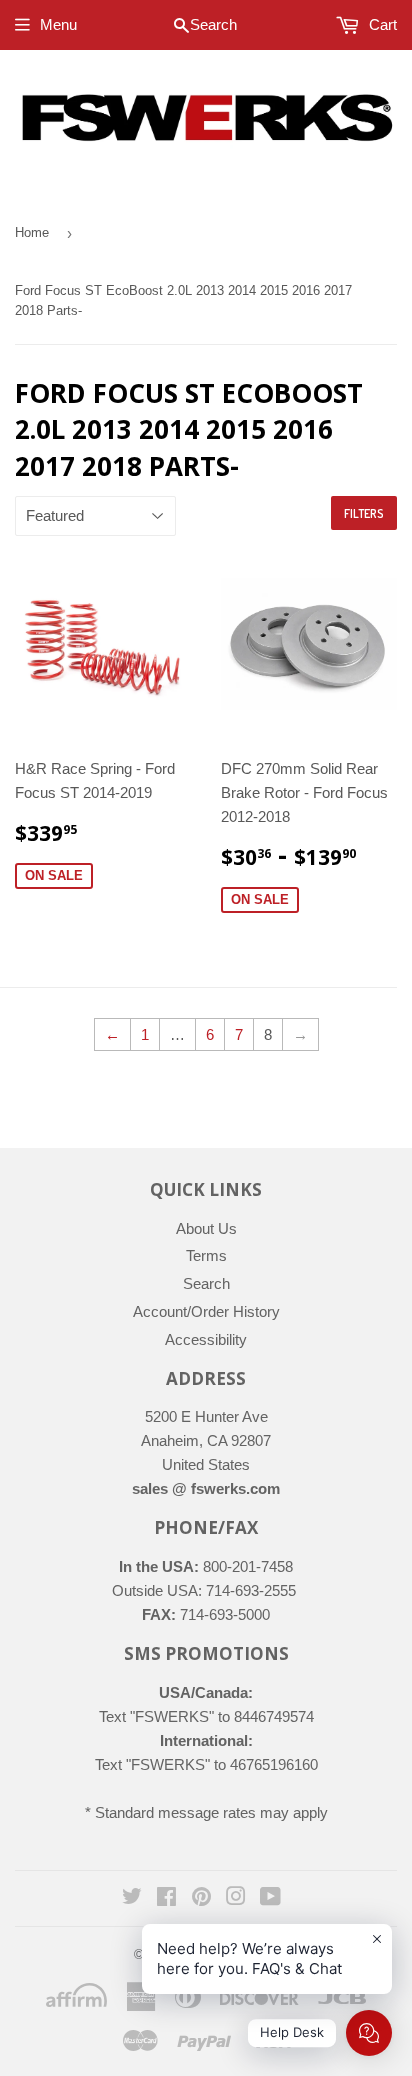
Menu (58, 24)
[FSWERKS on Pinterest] (201, 1898)
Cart (381, 24)
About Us (206, 1228)
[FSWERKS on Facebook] (166, 1898)
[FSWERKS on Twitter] (132, 1898)
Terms (206, 1255)
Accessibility (206, 1339)
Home (32, 232)
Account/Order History (206, 1311)
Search (206, 1283)
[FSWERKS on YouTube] (270, 1898)
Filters (364, 513)
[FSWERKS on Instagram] (236, 1898)
